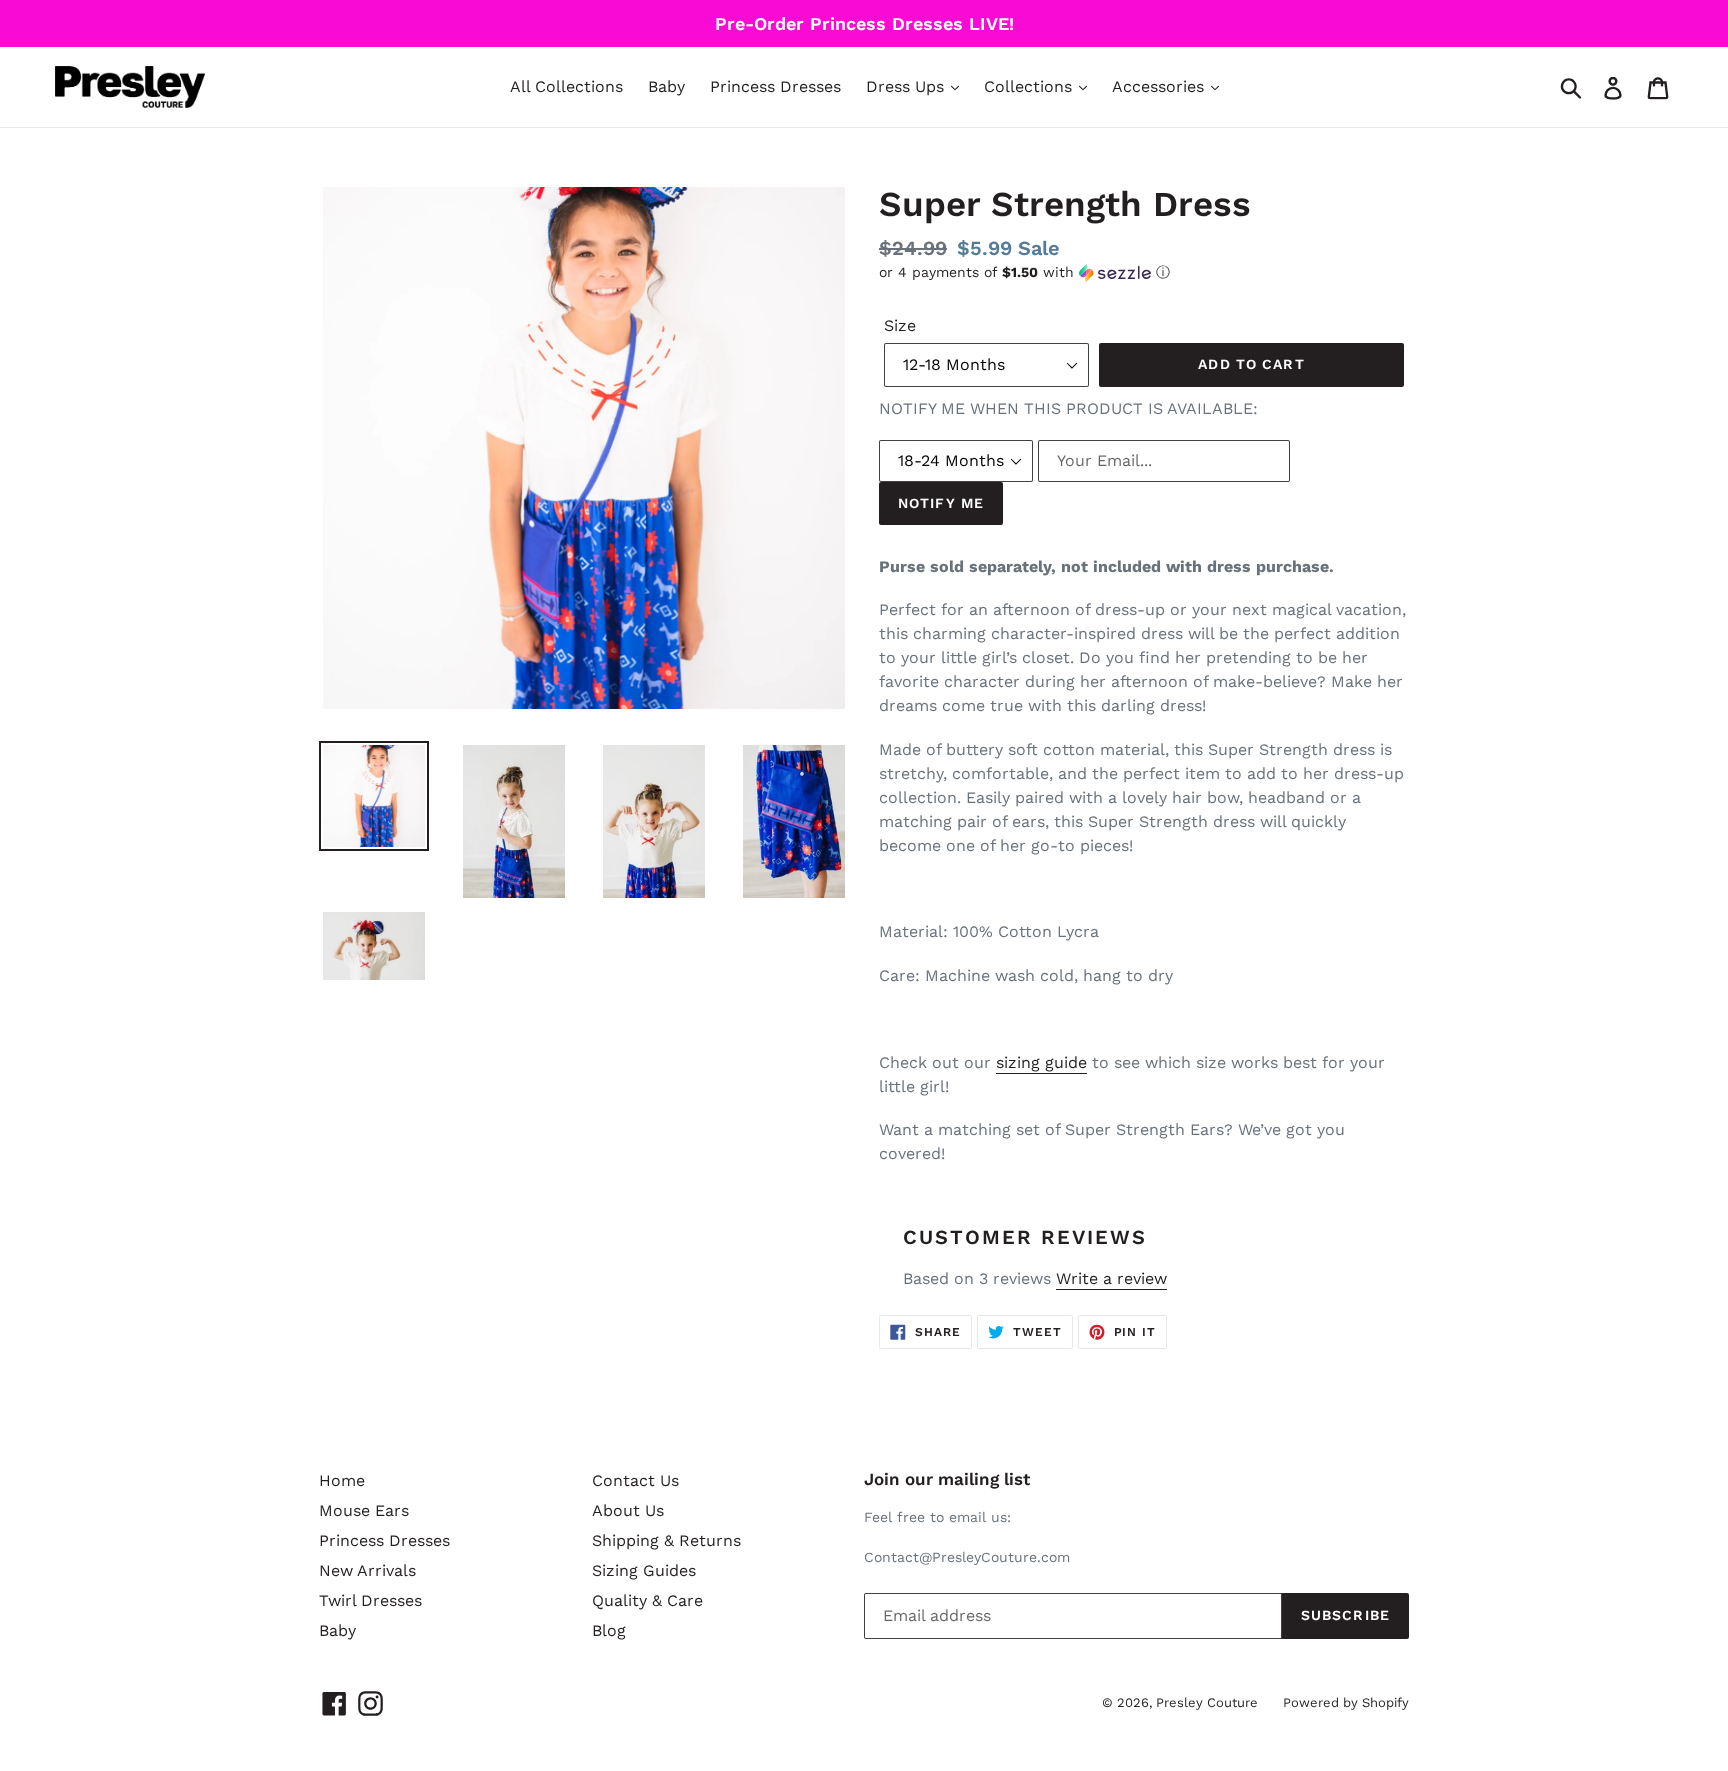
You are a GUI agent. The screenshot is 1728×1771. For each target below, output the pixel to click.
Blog (609, 1630)
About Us (628, 1510)
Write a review (1111, 1278)
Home (342, 1480)
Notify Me (941, 503)
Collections (1030, 86)
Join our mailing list (947, 1479)
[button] (1144, 272)
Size (900, 325)
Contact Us (635, 1480)
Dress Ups (907, 86)
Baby (666, 86)
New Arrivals (367, 1570)
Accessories (1160, 86)
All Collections (566, 86)
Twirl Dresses (370, 1600)
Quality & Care (647, 1600)
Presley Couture (1207, 1702)
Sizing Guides (644, 1570)
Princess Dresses (775, 86)
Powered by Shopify (1346, 1702)
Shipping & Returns (666, 1540)
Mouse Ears (364, 1510)
